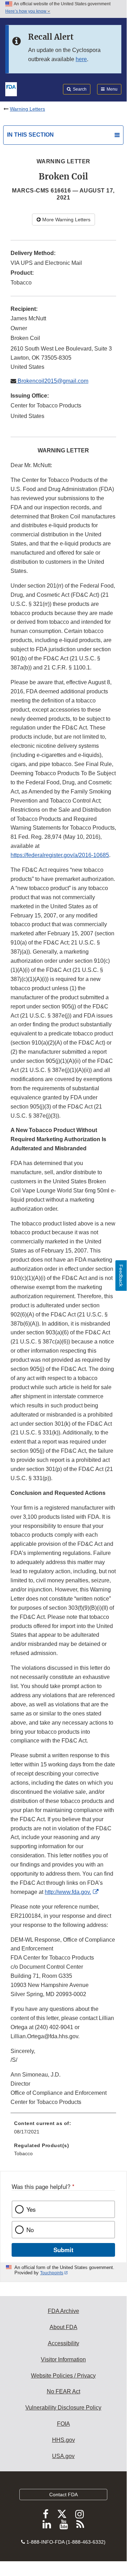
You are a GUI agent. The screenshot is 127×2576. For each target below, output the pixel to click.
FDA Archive (64, 2311)
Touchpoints (52, 2273)
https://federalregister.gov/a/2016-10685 (60, 855)
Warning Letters (27, 109)
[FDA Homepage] (11, 89)
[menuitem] (63, 2130)
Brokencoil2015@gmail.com (52, 381)
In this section (30, 135)
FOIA (64, 2424)
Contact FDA (64, 2495)
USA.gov (63, 2456)
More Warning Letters (66, 220)
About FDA (64, 2327)
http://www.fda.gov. (68, 1892)
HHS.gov (64, 2440)
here (81, 59)
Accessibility (64, 2343)
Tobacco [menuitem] (23, 2153)
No (30, 2230)
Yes (31, 2209)
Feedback (121, 1276)
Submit (64, 2250)
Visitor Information (63, 2359)
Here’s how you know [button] (26, 11)
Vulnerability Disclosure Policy (63, 2408)
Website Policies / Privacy (63, 2376)
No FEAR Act (64, 2391)
